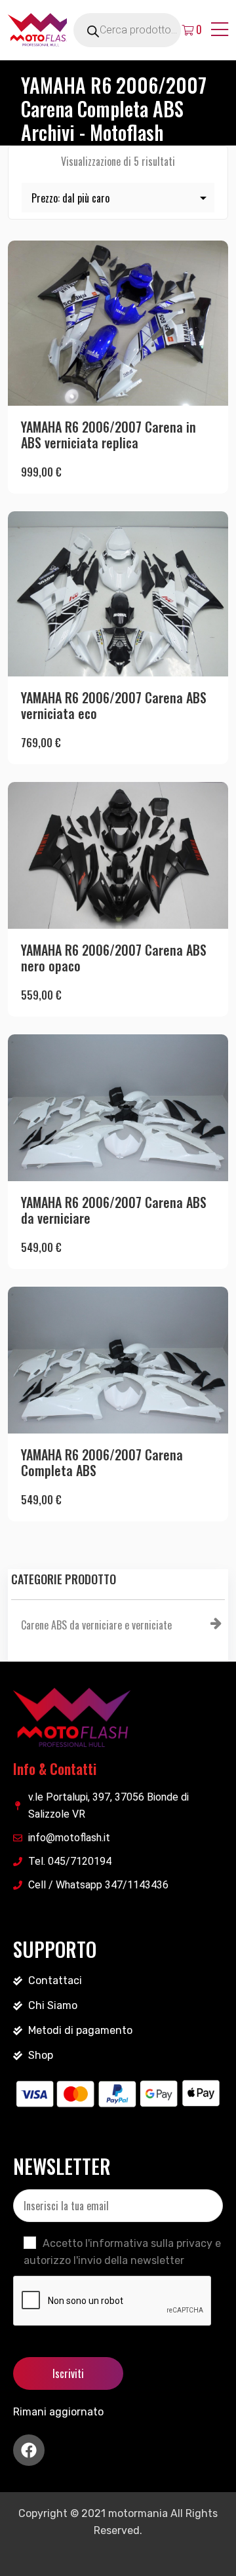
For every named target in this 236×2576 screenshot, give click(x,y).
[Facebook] (29, 2450)
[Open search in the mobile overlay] (142, 30)
